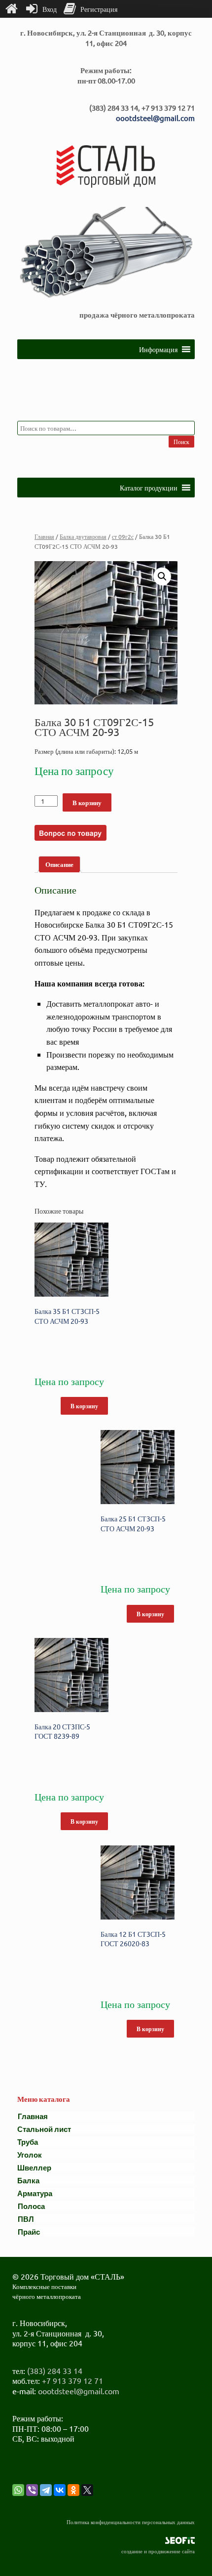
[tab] (59, 865)
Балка (28, 2180)
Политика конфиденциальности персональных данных (131, 2522)
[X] (87, 2490)
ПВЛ (26, 2219)
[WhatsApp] (18, 2490)
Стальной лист (44, 2129)
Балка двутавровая (83, 536)
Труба (28, 2142)
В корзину (87, 802)
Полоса (31, 2206)
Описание (59, 864)
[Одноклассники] (73, 2490)
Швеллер (34, 2167)
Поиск (181, 442)
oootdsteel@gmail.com (155, 118)
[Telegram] (46, 2490)
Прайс (29, 2231)
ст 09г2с (123, 536)
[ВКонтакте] (60, 2490)
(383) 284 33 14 (55, 2371)
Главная (44, 536)
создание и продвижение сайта (158, 2551)
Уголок (30, 2154)
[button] (158, 349)
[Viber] (32, 2490)
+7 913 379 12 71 (72, 2380)
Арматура (35, 2193)
